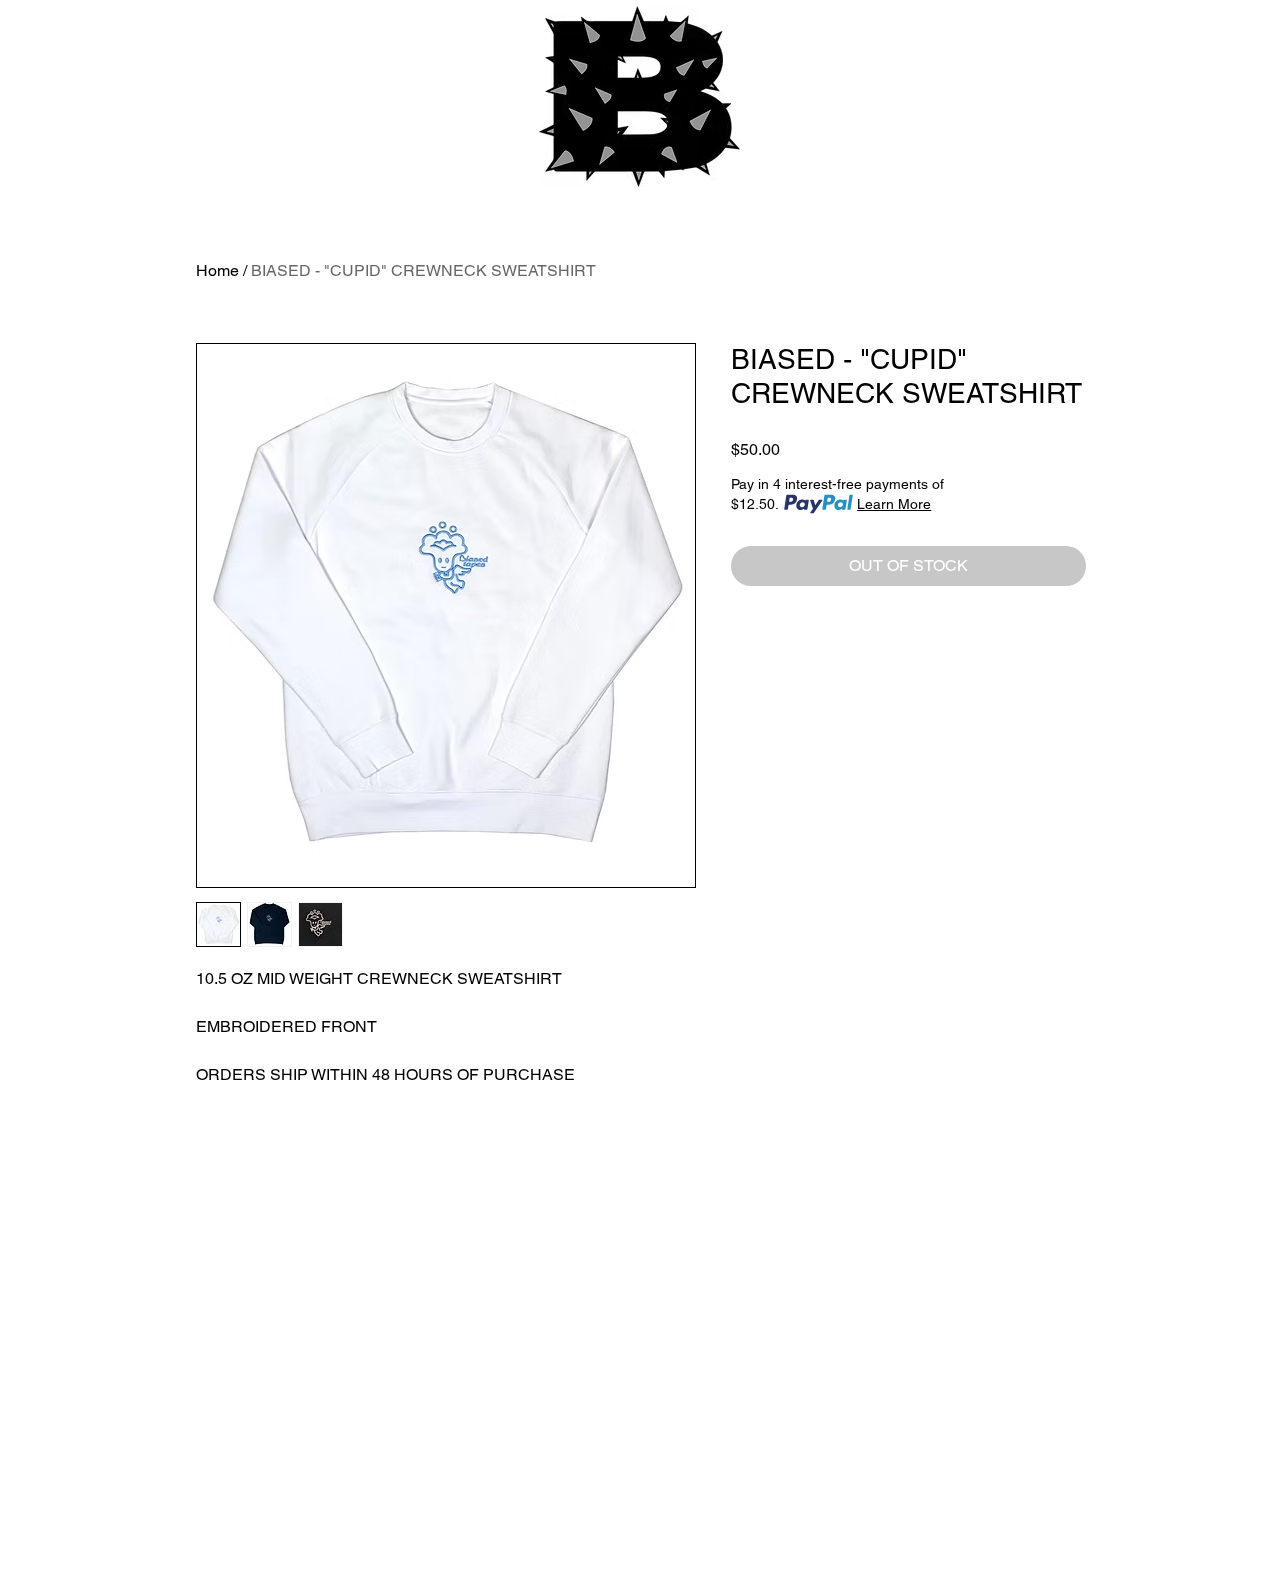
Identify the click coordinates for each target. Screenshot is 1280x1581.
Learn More (894, 504)
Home (217, 270)
